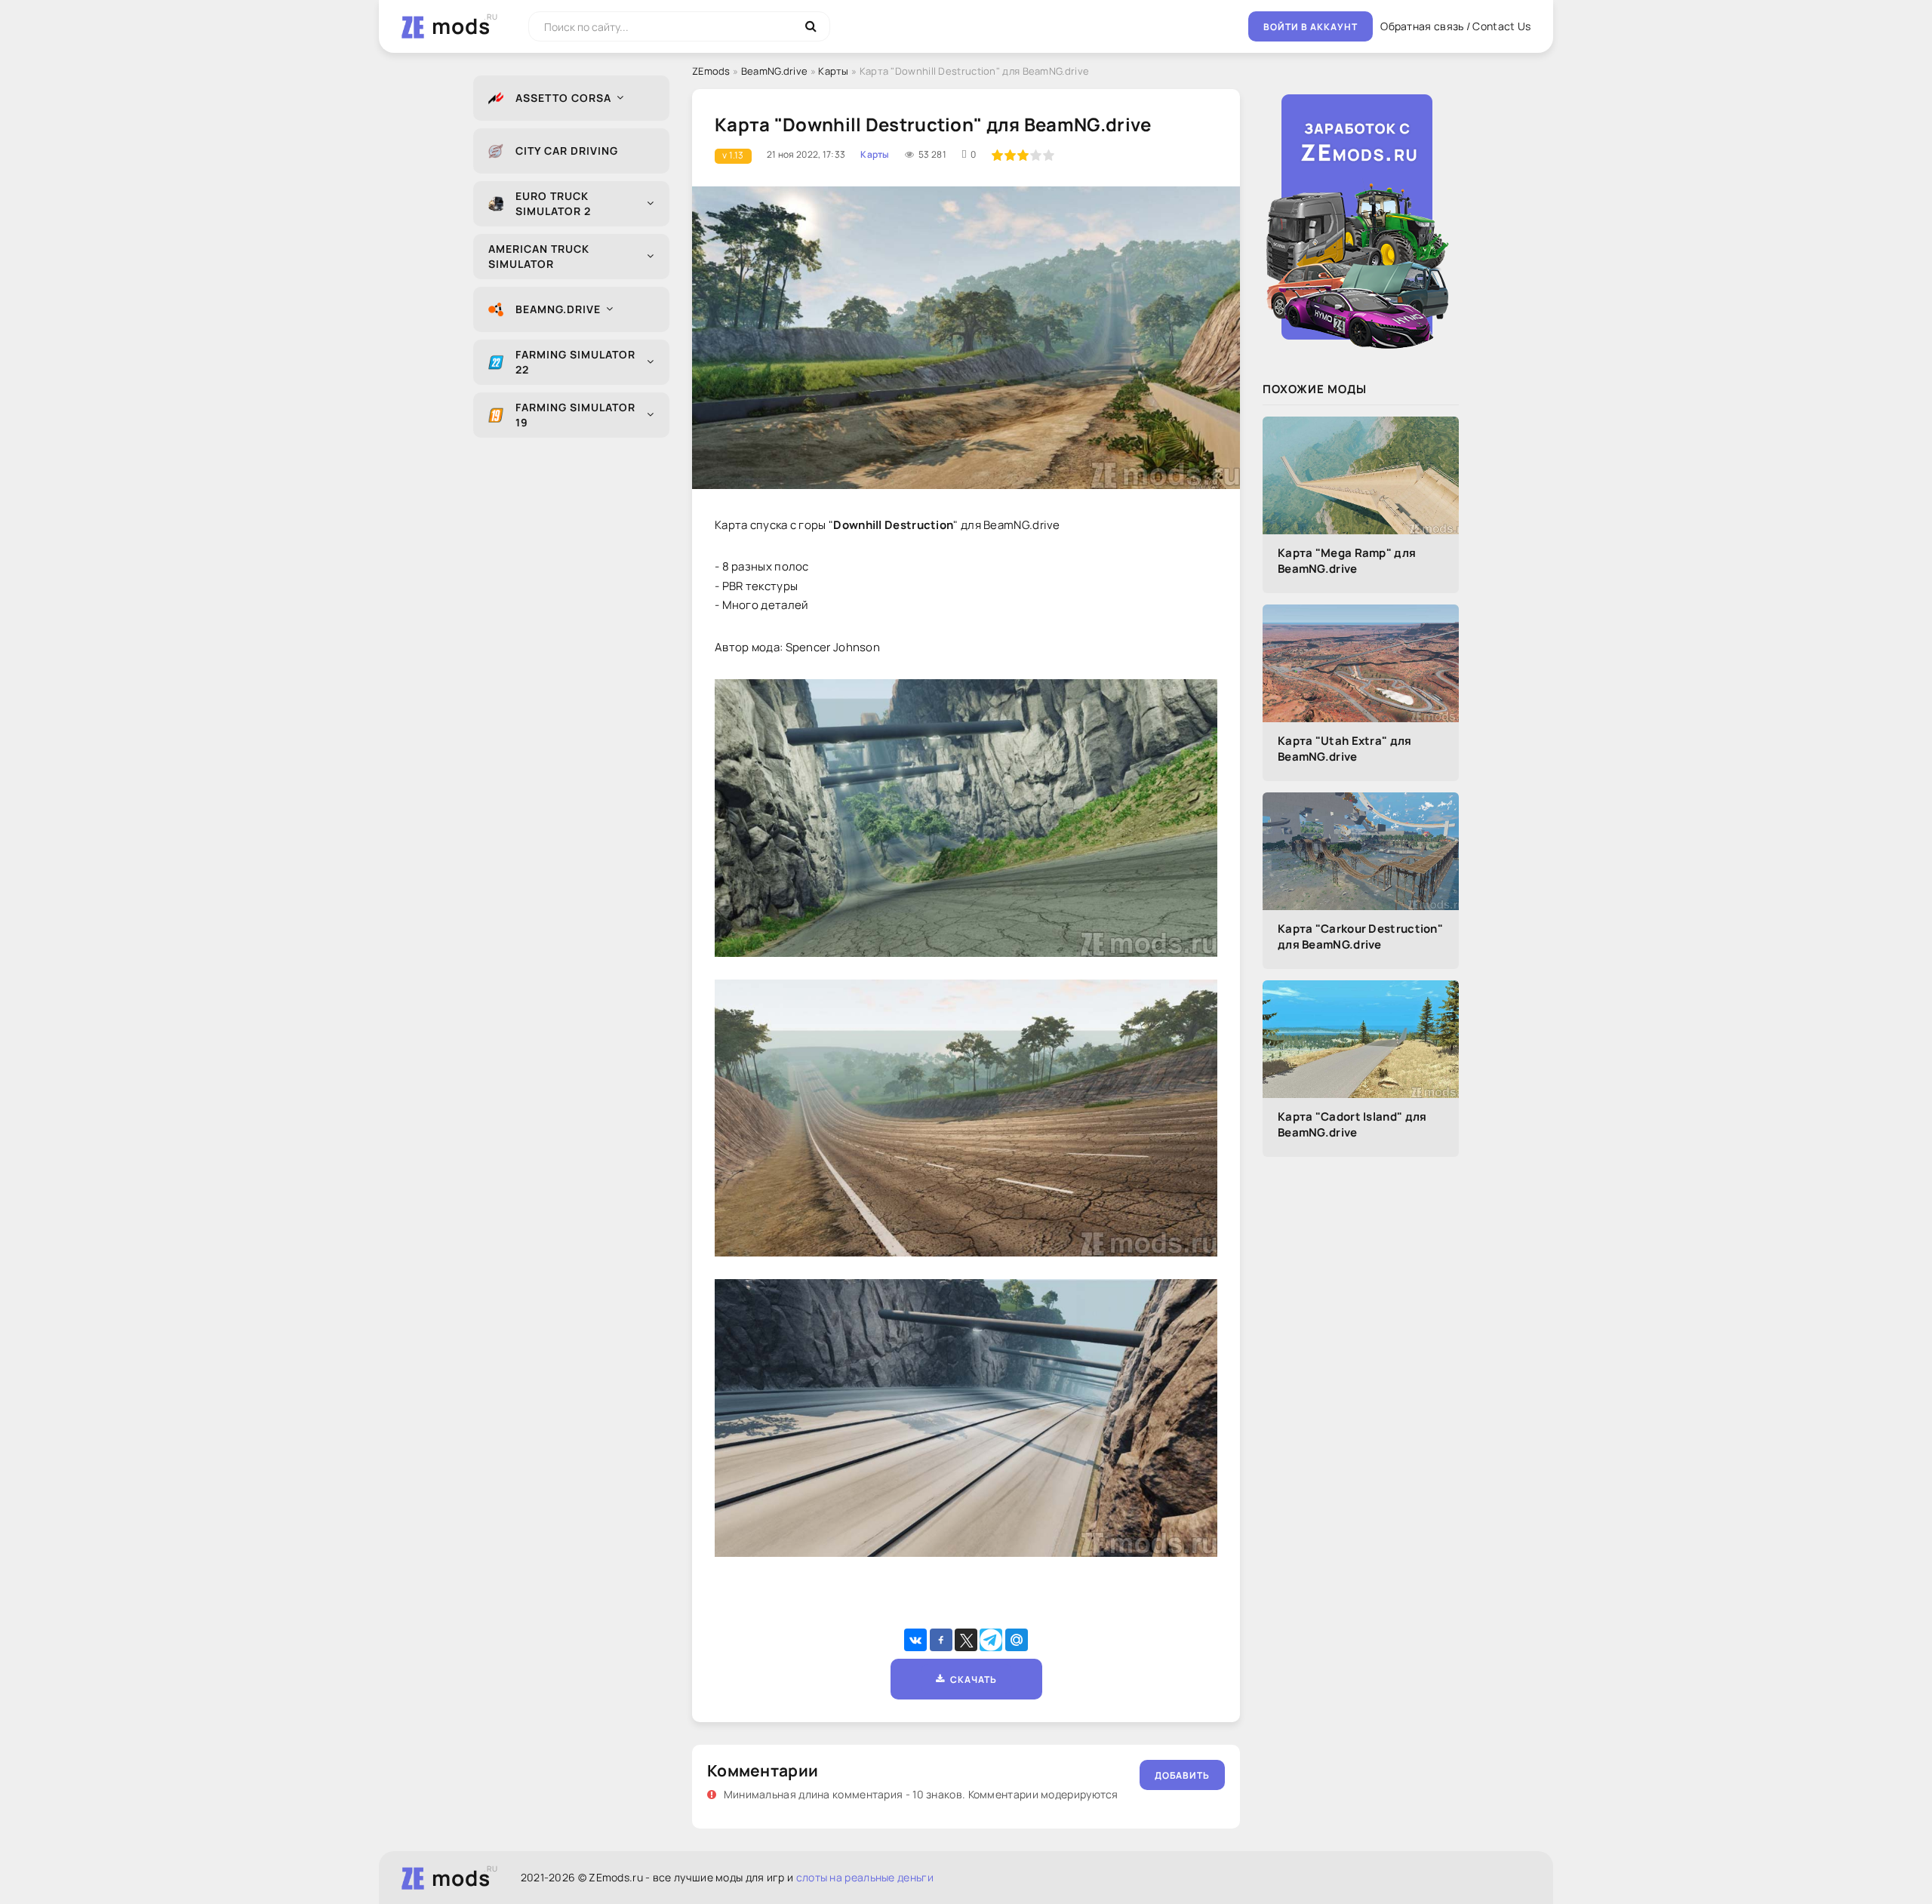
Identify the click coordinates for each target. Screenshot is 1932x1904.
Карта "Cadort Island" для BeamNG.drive (1352, 1124)
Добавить (1182, 1775)
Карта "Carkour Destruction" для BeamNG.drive (1360, 937)
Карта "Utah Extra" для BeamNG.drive (1345, 749)
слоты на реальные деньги (865, 1877)
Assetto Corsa (563, 98)
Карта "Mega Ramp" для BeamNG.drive (1347, 561)
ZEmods (711, 71)
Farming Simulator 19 (575, 415)
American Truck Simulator (539, 256)
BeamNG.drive (558, 309)
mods (461, 26)
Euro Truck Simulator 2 (553, 203)
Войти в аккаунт (1311, 27)
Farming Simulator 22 (575, 362)
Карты (834, 71)
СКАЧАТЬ (971, 1679)
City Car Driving (567, 151)
